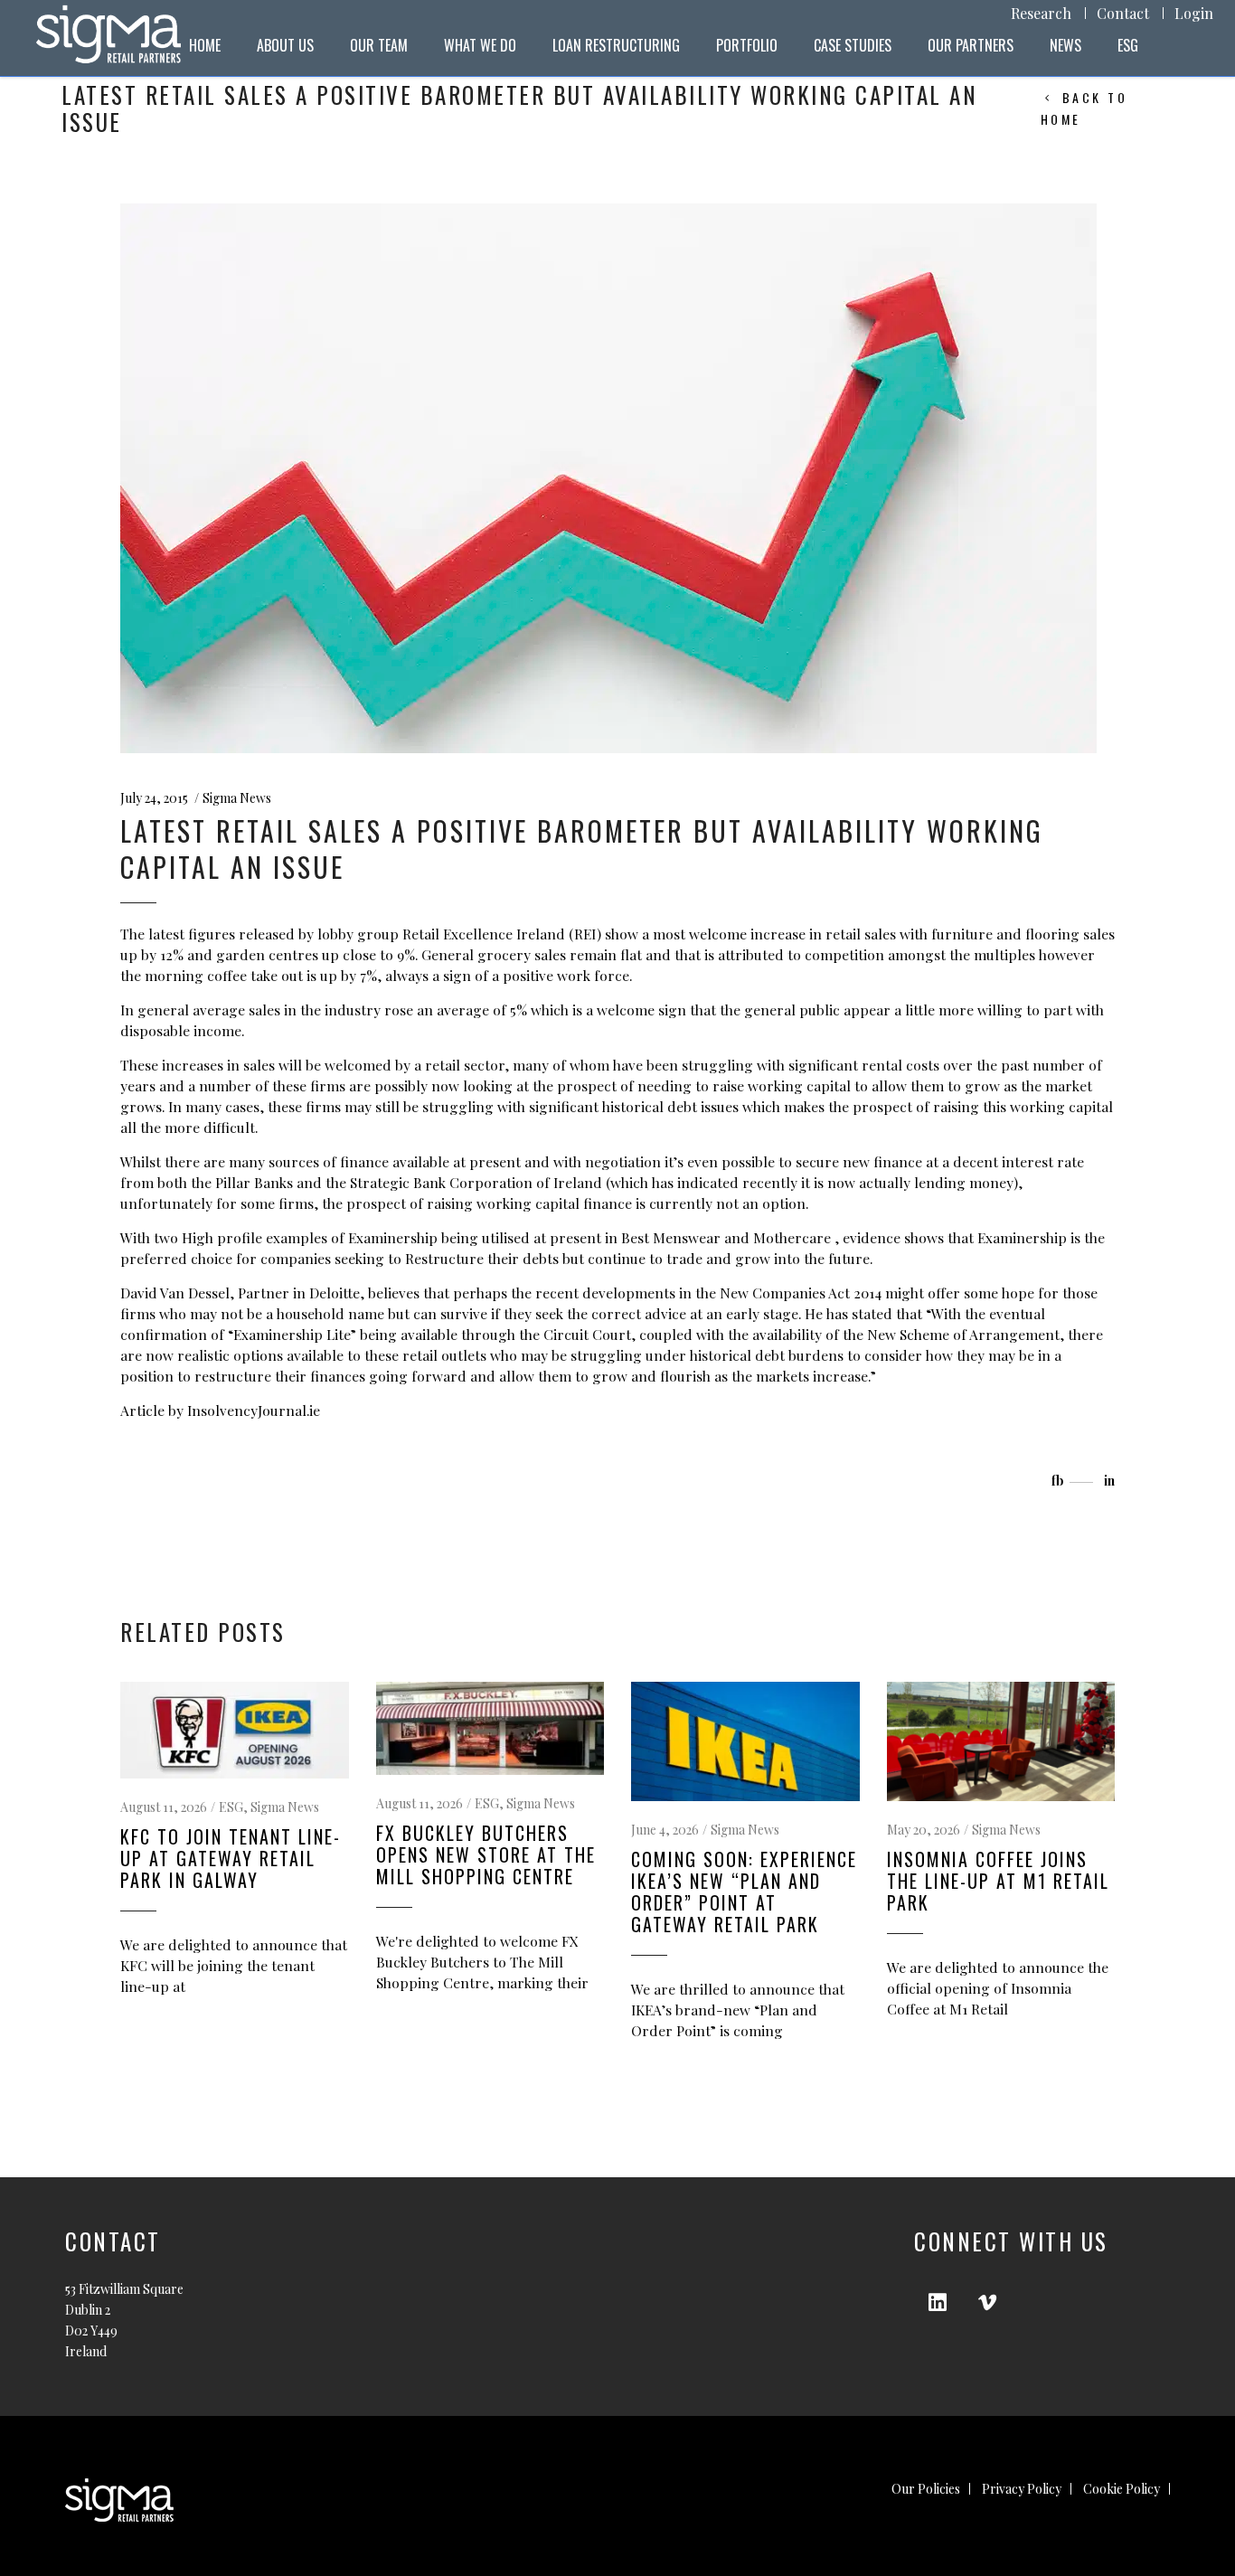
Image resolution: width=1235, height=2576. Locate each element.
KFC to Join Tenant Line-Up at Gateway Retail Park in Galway (231, 1858)
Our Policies (926, 2489)
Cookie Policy (1122, 2489)
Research (1041, 13)
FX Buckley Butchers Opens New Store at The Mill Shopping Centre (486, 1854)
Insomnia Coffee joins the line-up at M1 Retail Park (998, 1881)
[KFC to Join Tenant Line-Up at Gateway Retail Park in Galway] (235, 1730)
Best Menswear (673, 1237)
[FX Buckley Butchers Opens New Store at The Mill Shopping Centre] (490, 1728)
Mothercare (794, 1237)
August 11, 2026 (164, 1807)
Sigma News (237, 798)
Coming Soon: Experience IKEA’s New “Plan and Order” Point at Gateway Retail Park (744, 1892)
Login (1194, 13)
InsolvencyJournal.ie (254, 1410)
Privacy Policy (1022, 2489)
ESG (231, 1807)
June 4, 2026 (665, 1830)
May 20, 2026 (924, 1830)
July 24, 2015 (154, 798)
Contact (1123, 13)
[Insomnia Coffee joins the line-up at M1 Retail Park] (1001, 1741)
